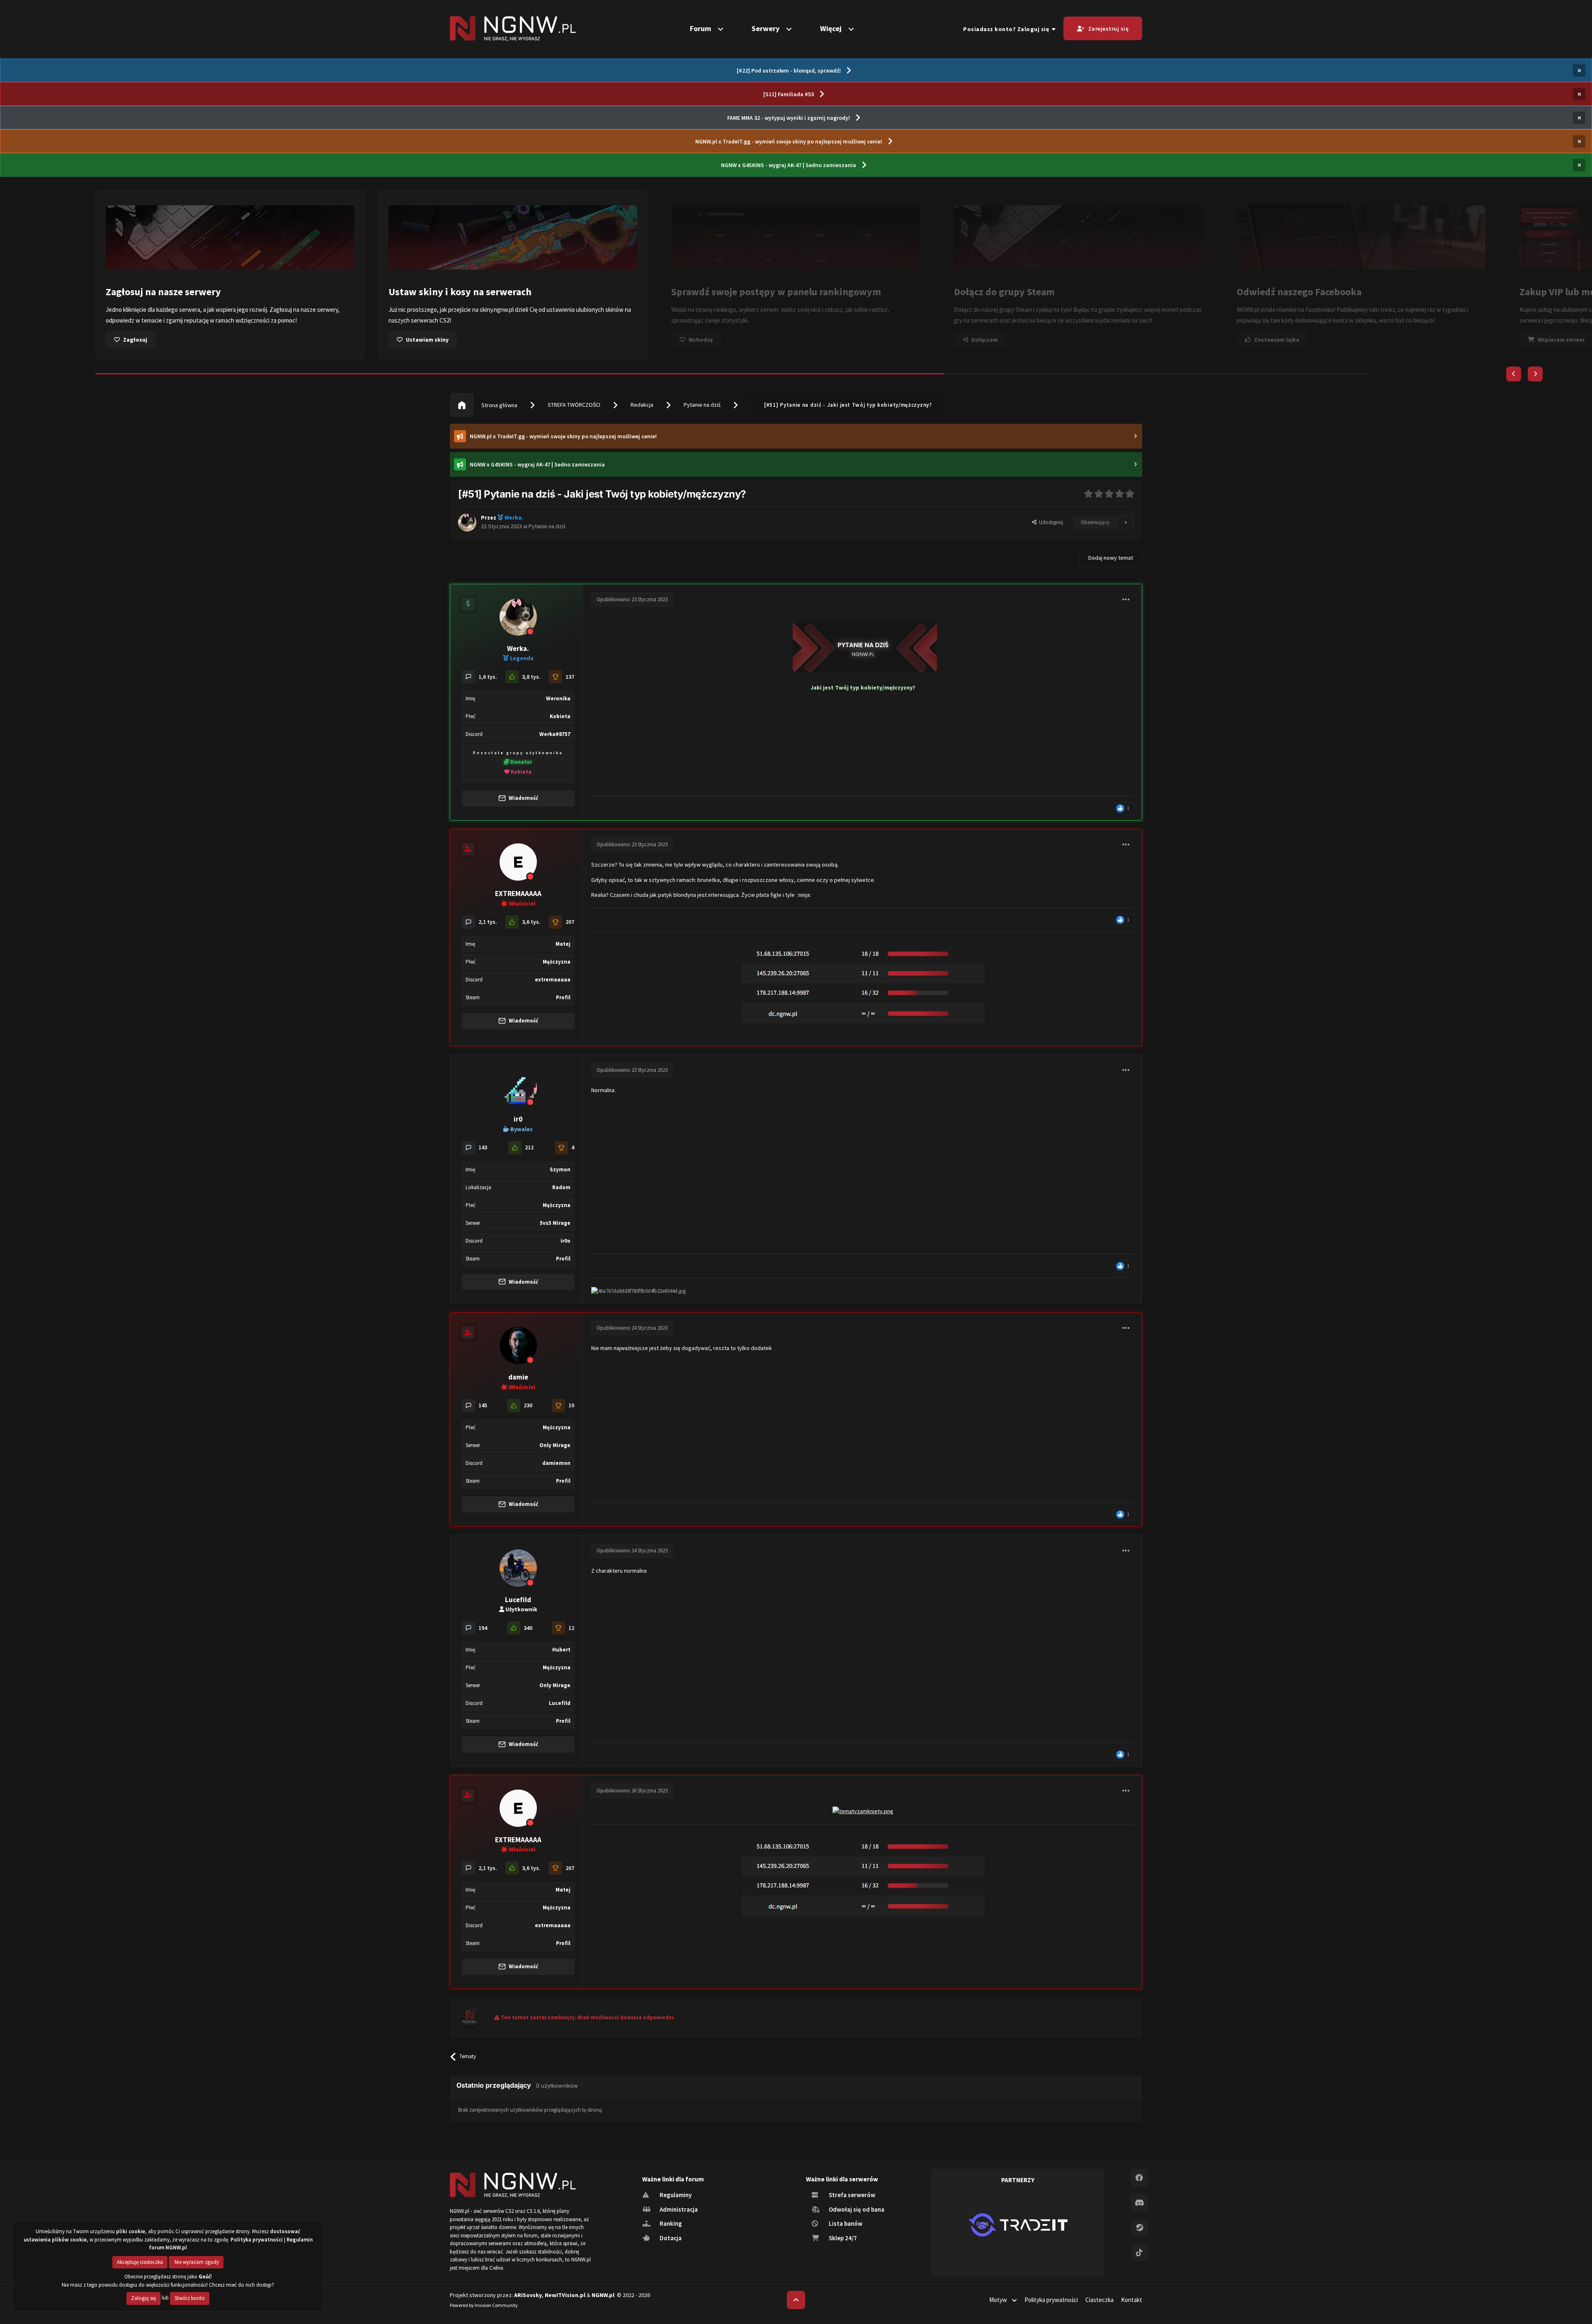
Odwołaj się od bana (856, 2209)
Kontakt (1132, 2300)
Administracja (678, 2209)
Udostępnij (1050, 522)
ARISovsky (528, 2295)
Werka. (518, 648)
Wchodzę (450, 340)
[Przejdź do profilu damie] (518, 1345)
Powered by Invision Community (484, 2305)
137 (570, 677)
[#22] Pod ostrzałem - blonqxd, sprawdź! (789, 70)
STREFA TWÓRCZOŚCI (574, 405)
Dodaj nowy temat (1111, 558)
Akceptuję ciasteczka (140, 2262)
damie (518, 1377)
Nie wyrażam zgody (196, 2262)
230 (528, 1405)
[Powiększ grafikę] (863, 645)
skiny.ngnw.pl (246, 310)
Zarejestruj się (1109, 29)
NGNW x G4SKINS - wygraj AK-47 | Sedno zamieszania (789, 165)
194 (483, 1628)
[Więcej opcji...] (1126, 600)
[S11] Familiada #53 (789, 94)
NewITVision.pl (565, 2295)
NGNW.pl (603, 2295)
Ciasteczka (1099, 2300)
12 (571, 1628)
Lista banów (845, 2223)
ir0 (518, 1119)
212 (529, 1147)
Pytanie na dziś (702, 405)
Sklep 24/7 (842, 2238)
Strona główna (499, 405)
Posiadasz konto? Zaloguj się (1007, 29)
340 (528, 1628)
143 (483, 1147)
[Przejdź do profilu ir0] (518, 1088)
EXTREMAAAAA (518, 894)
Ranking (670, 2223)
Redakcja (642, 405)
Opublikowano (632, 599)
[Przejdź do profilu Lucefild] (518, 1568)
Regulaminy (675, 2195)
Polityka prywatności (1051, 2300)
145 (483, 1405)
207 (570, 922)
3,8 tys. (531, 677)
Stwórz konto (190, 2298)
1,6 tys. (488, 677)
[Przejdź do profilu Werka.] (467, 522)
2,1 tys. (488, 922)
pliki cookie (131, 2231)
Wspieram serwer (1310, 340)
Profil (563, 997)
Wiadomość (523, 798)
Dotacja (670, 2238)
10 (571, 1405)
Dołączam (734, 340)
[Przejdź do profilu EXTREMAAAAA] (518, 862)
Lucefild (518, 1600)
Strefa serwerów (851, 2195)
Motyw (999, 2300)
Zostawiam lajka (1026, 340)
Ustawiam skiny (176, 340)
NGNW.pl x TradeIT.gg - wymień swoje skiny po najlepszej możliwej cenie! (789, 141)
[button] (1514, 374)
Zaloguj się (143, 2298)
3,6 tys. (531, 922)
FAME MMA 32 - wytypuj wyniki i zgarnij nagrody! (789, 118)
